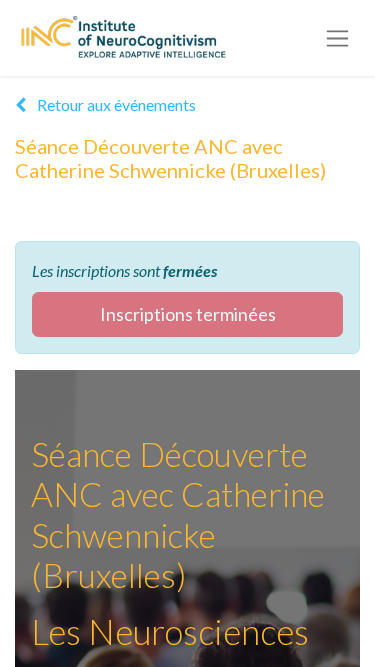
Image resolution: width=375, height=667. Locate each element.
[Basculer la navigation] (337, 38)
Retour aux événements (115, 104)
